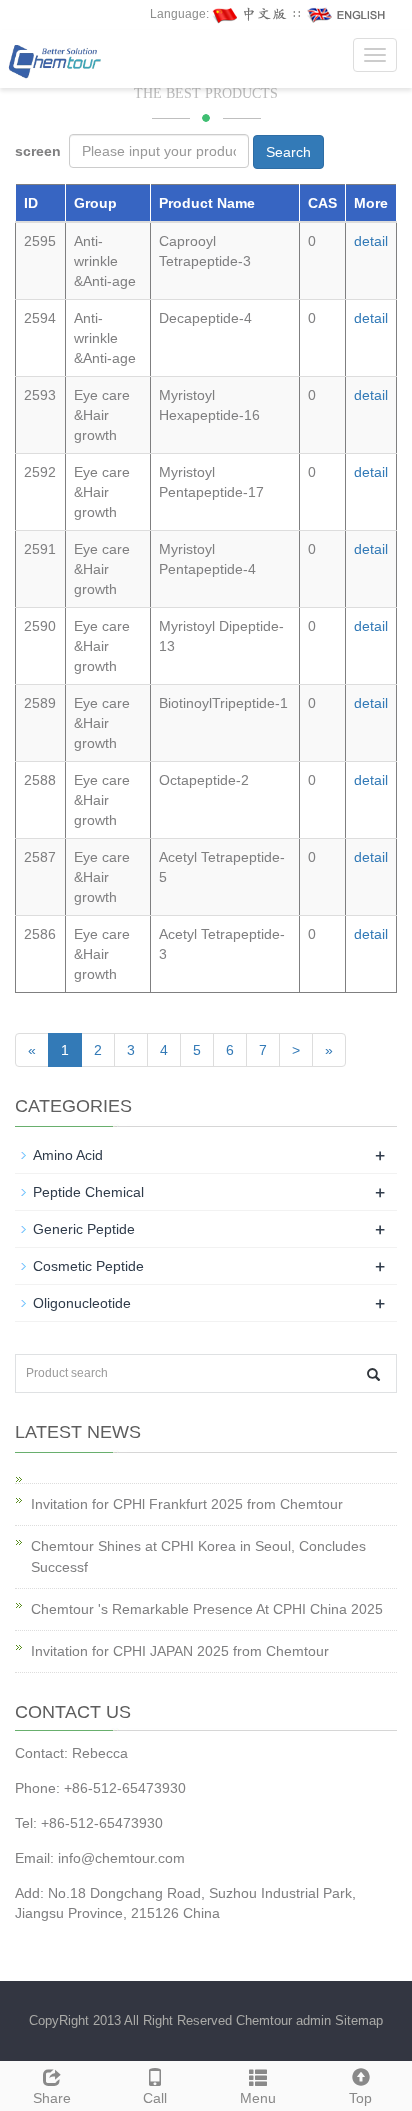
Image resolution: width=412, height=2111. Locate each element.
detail (371, 241)
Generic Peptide (84, 1229)
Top (360, 2098)
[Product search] (373, 1374)
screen (38, 151)
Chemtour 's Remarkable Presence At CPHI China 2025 (207, 1609)
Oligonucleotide (82, 1303)
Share (52, 2098)
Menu (258, 2098)
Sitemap (359, 2020)
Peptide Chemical (88, 1192)
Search (288, 152)
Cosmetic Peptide (88, 1266)
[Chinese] (251, 14)
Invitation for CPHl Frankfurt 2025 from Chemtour (187, 1504)
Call (155, 2098)
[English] (347, 14)
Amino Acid (68, 1155)
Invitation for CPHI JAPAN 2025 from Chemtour (180, 1651)
